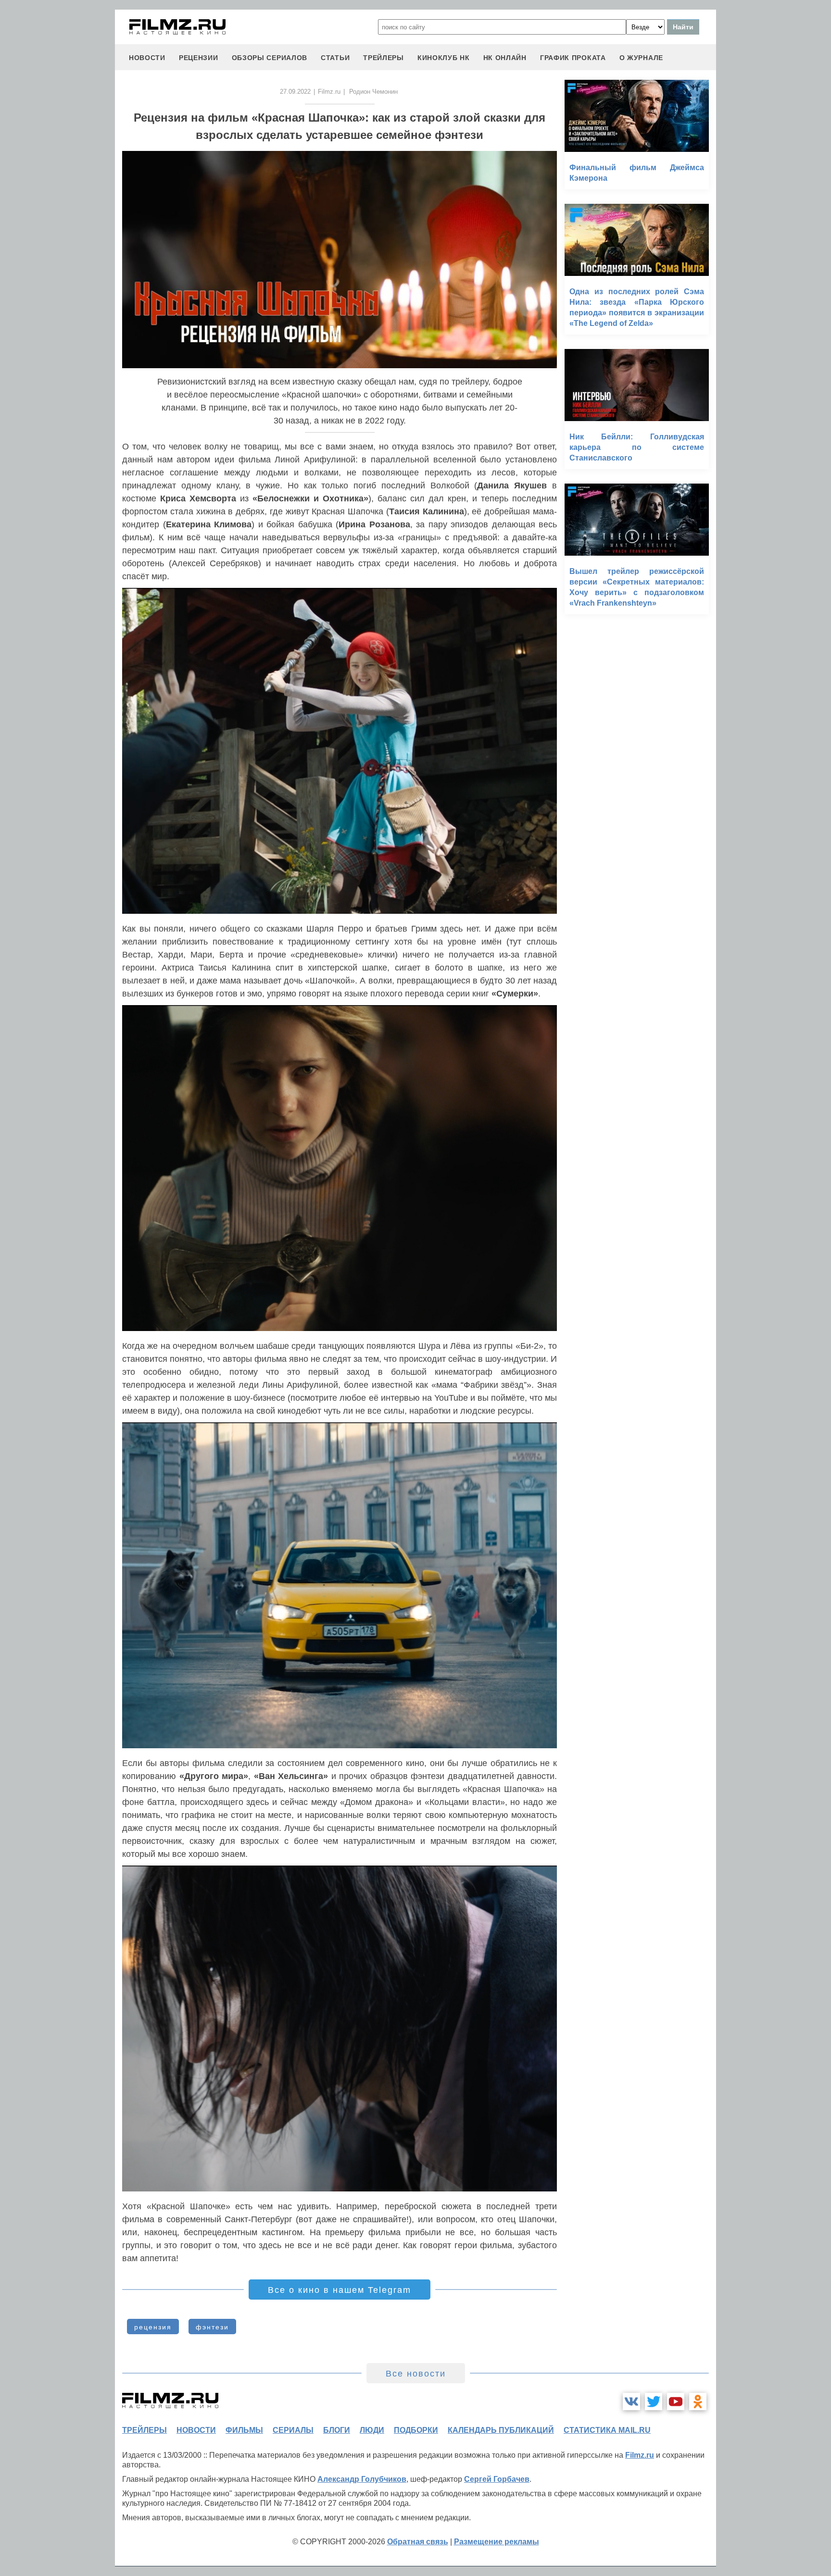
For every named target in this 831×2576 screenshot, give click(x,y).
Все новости (416, 2374)
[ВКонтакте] (631, 2402)
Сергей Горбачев (497, 2479)
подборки (416, 2430)
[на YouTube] (676, 2402)
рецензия (153, 2327)
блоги (337, 2430)
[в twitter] (654, 2402)
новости (147, 58)
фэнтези (212, 2327)
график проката (573, 58)
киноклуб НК (444, 58)
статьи (335, 58)
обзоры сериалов (270, 58)
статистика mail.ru (607, 2430)
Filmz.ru (329, 92)
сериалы (293, 2430)
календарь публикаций (501, 2430)
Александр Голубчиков (362, 2479)
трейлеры (384, 58)
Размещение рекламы (497, 2542)
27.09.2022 (295, 92)
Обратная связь (418, 2542)
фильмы (244, 2430)
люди (372, 2430)
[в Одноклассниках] (698, 2402)
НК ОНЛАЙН (505, 58)
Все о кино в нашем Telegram (340, 2290)
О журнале (641, 58)
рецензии (199, 58)
